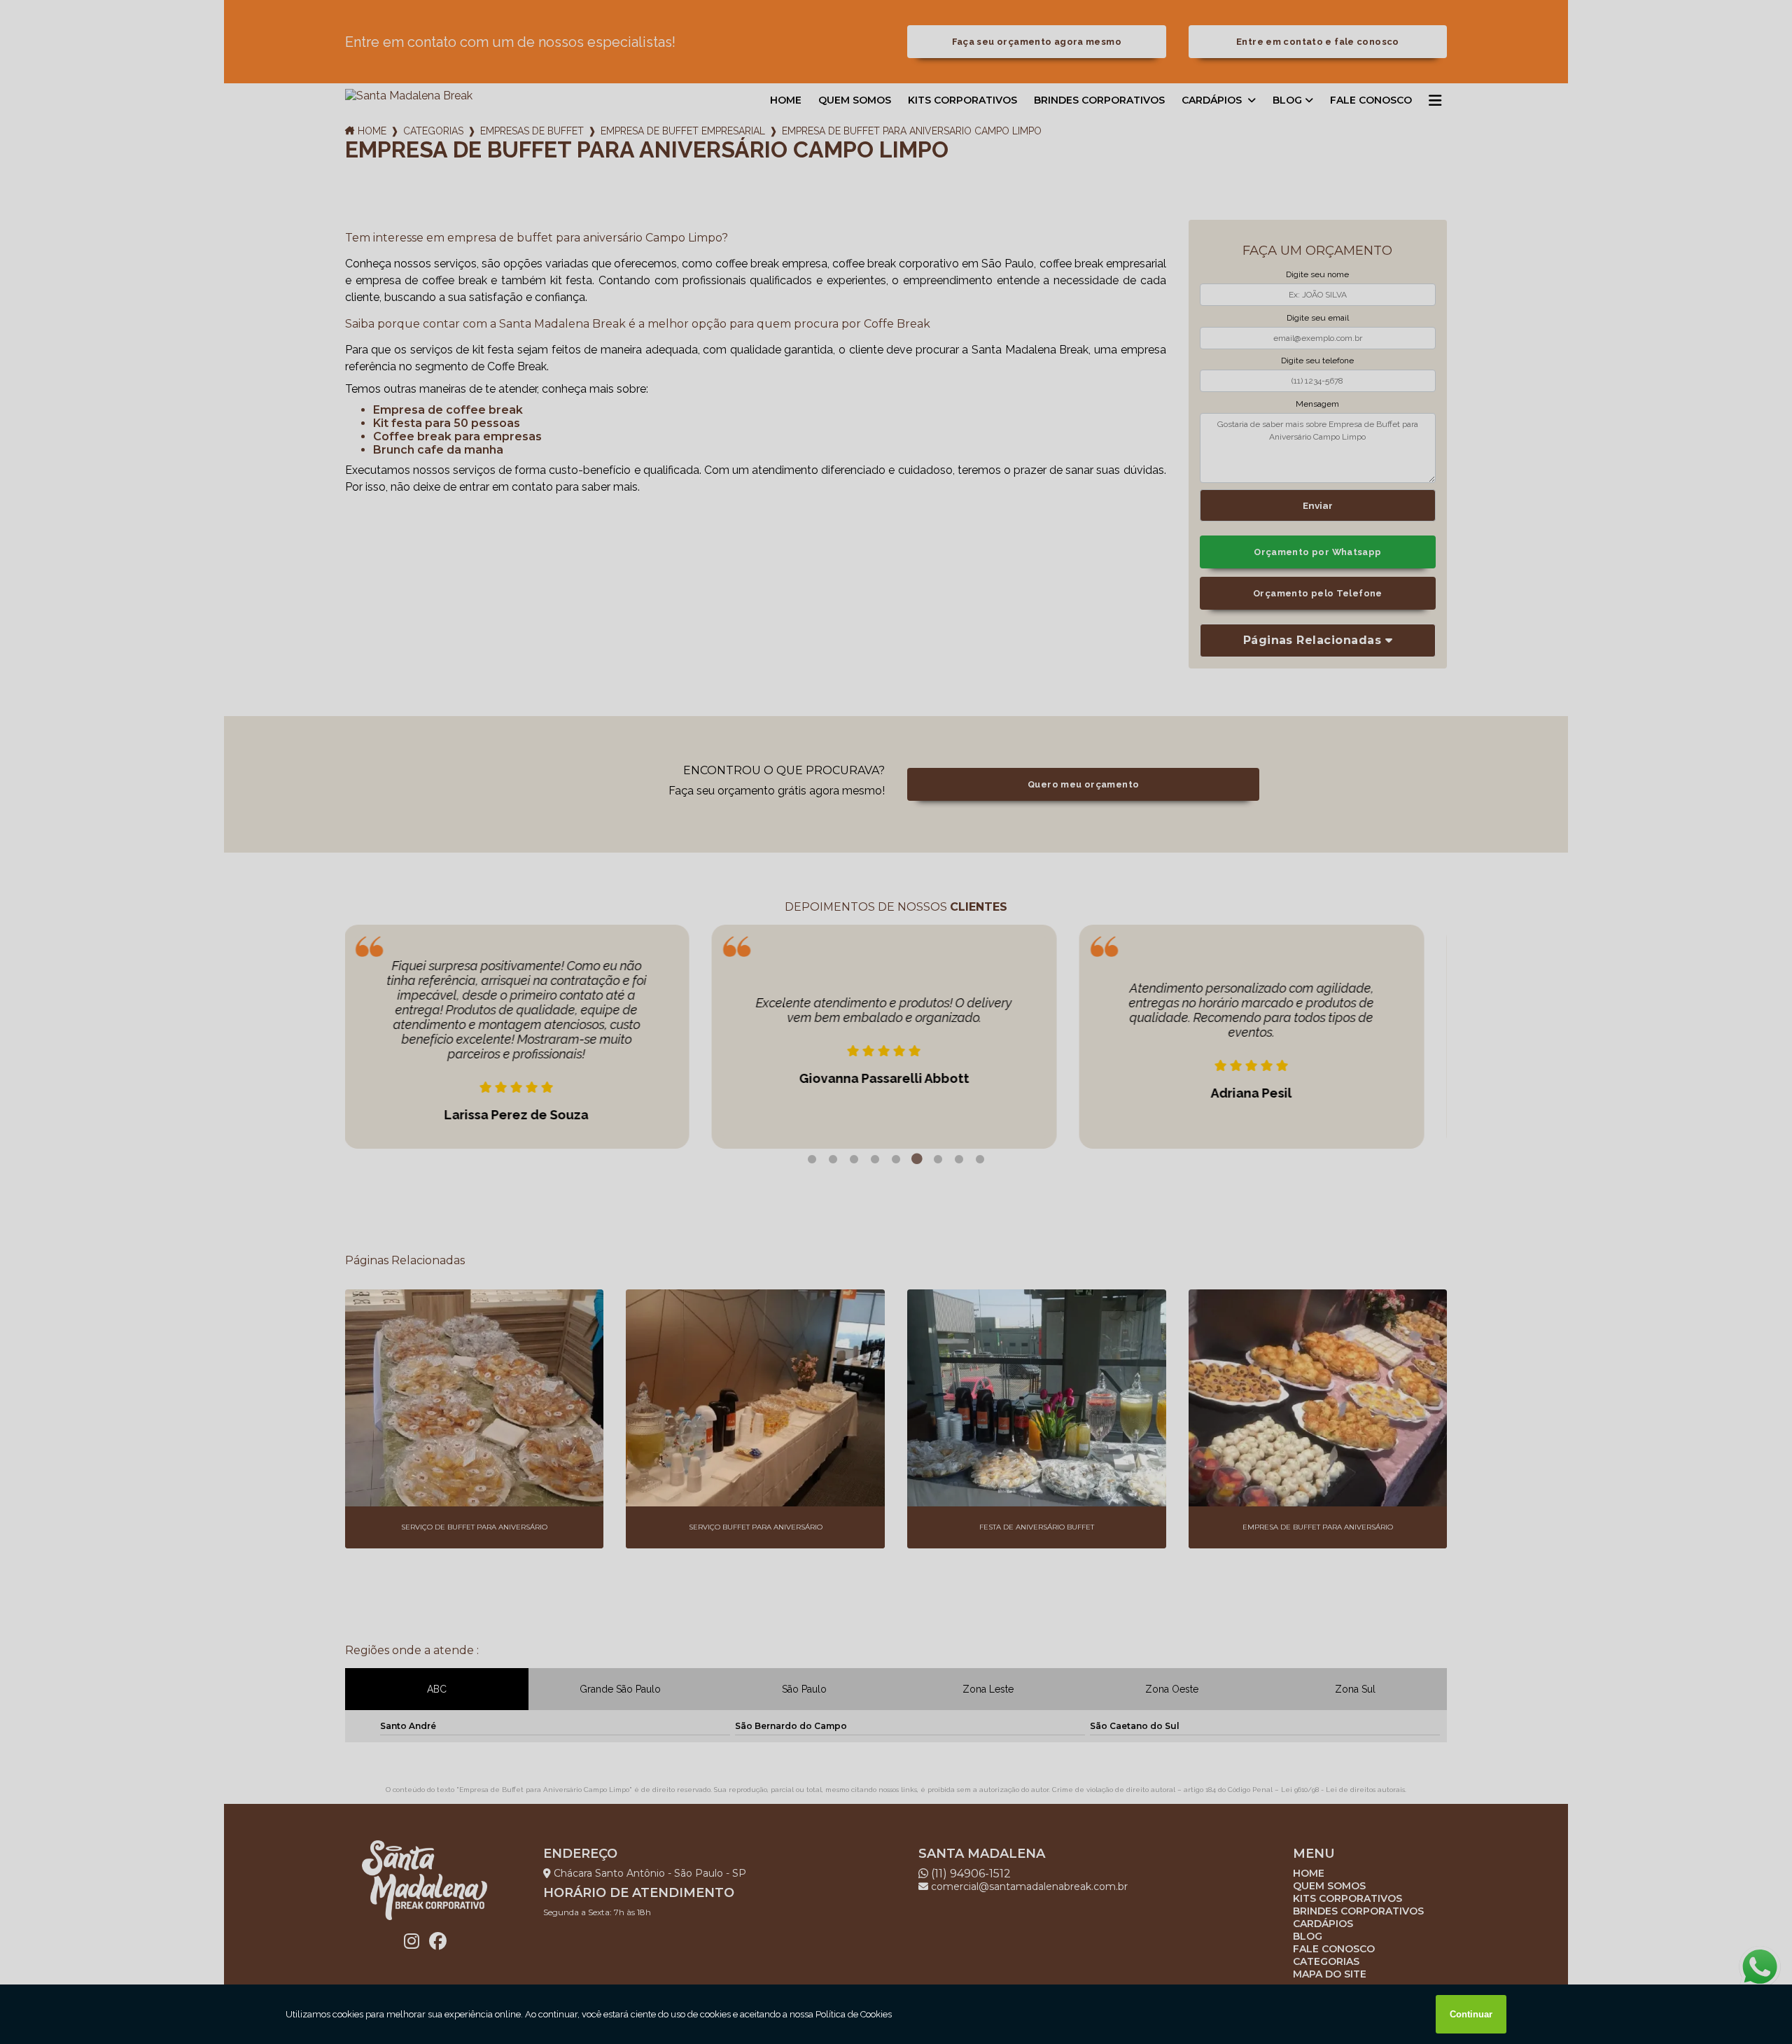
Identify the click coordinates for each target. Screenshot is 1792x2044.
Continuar (1471, 2014)
